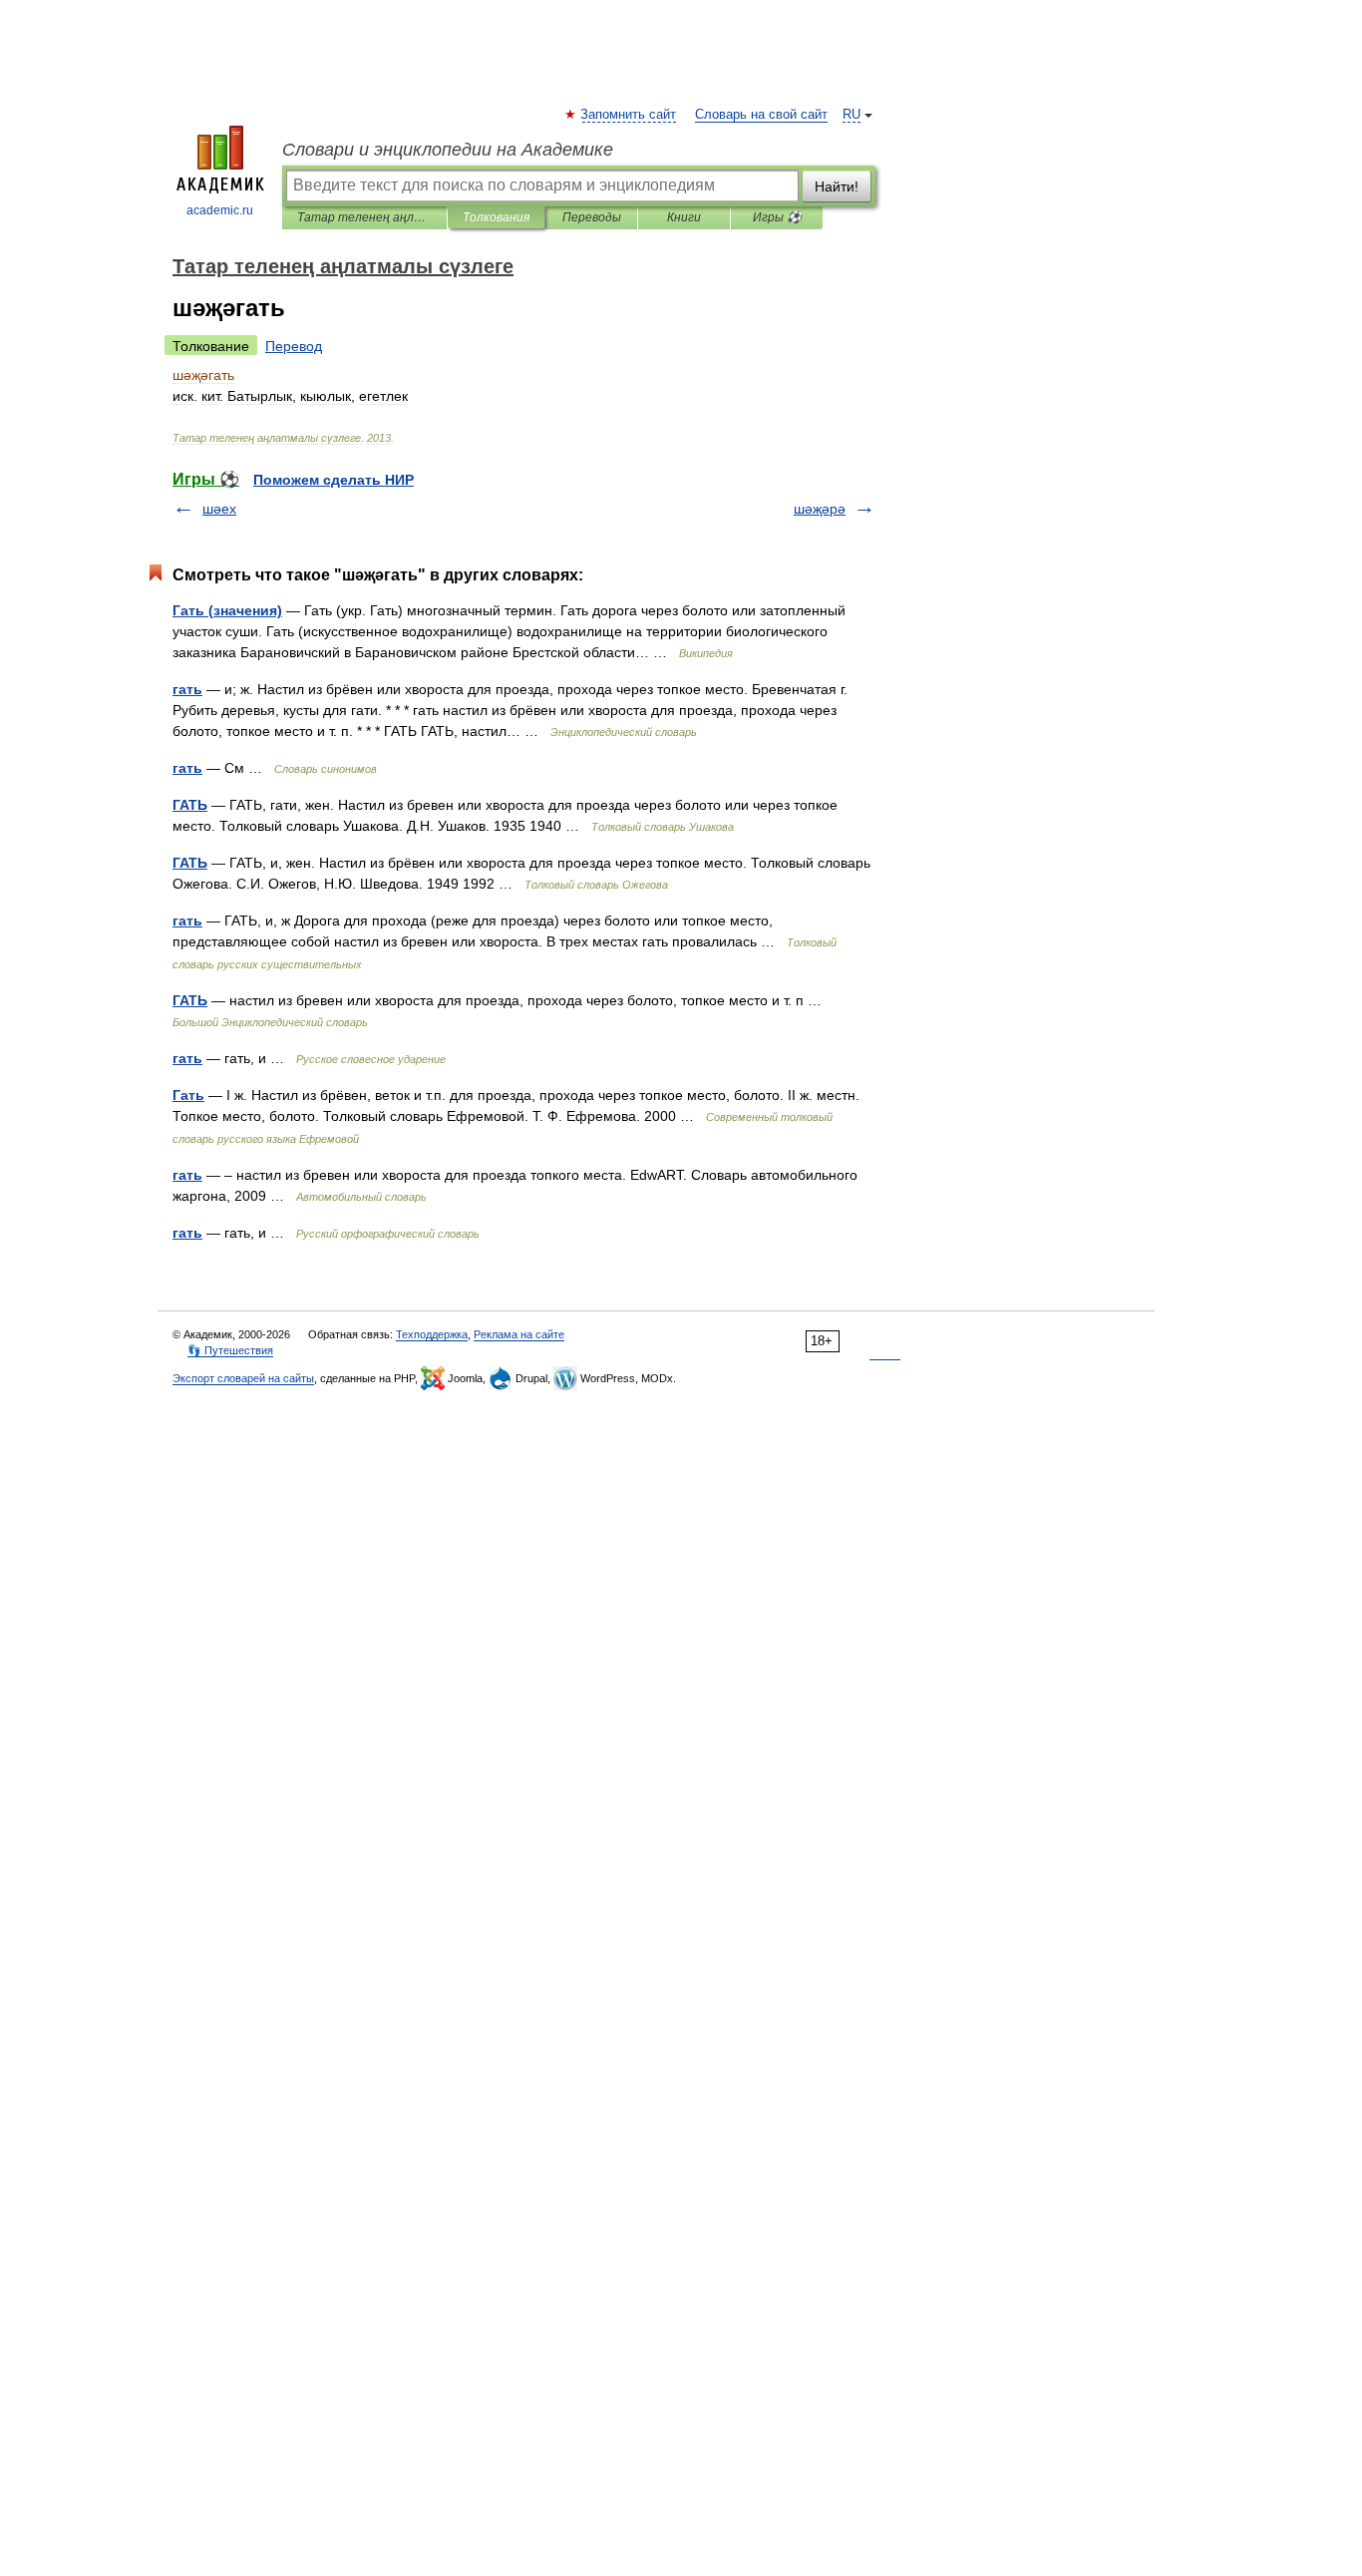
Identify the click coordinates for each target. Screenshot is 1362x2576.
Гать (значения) (227, 610)
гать (187, 689)
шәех (219, 509)
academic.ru (220, 210)
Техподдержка (432, 1334)
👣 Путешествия (230, 1350)
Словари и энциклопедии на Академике (448, 150)
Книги (684, 217)
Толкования (496, 217)
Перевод (294, 346)
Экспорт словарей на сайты (243, 1378)
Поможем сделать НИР (334, 480)
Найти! (837, 186)
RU (851, 115)
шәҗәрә (820, 509)
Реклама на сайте (519, 1334)
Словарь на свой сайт (761, 115)
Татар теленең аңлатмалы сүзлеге (364, 217)
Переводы (592, 217)
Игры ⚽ (777, 217)
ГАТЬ (190, 805)
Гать (188, 1095)
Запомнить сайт (629, 115)
